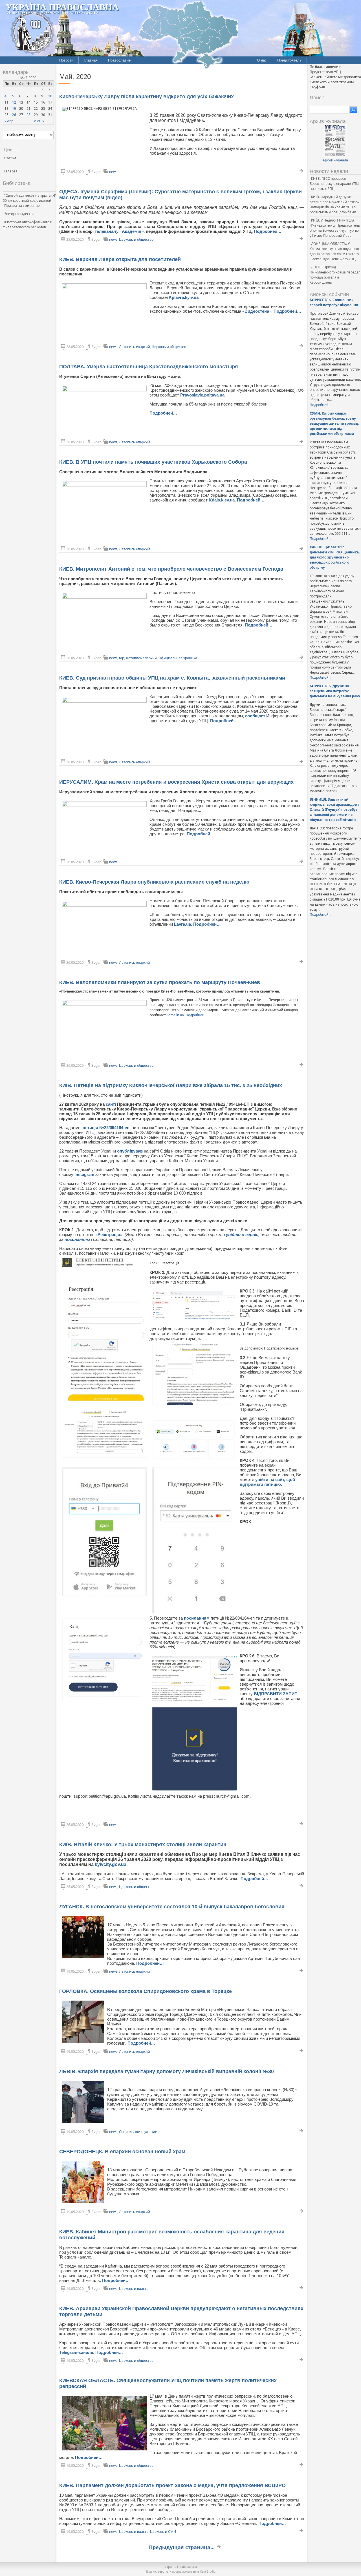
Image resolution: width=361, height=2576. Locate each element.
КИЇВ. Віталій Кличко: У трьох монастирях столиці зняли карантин (143, 1845)
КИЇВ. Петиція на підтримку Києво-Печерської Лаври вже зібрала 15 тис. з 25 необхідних (171, 1085)
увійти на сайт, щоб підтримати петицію (267, 1482)
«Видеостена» (257, 311)
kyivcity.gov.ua (111, 1864)
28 (28, 115)
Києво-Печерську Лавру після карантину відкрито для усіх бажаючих (147, 97)
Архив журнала (335, 160)
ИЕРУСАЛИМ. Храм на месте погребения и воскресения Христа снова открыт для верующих (176, 782)
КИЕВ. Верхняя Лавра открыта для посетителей (120, 259)
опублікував (130, 1151)
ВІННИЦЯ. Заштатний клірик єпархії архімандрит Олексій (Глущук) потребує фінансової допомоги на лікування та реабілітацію (334, 810)
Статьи (10, 158)
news (113, 172)
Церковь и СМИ (163, 2532)
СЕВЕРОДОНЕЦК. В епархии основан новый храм (122, 2152)
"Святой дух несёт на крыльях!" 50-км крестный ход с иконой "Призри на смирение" (30, 201)
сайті (111, 1104)
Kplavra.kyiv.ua (184, 297)
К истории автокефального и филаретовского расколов (28, 224)
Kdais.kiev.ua (222, 500)
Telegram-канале (76, 2352)
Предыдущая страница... (182, 2547)
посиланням (77, 1239)
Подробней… (268, 231)
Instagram (84, 1174)
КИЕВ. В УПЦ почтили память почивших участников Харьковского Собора (153, 462)
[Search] (354, 110)
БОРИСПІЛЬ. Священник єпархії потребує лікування (334, 302)
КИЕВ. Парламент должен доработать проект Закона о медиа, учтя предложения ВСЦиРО (172, 2485)
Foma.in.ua (175, 1015)
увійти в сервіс (242, 1235)
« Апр (9, 121)
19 (14, 109)
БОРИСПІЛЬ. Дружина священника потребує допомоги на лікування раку (335, 691)
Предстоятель (289, 60)
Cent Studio (208, 2571)
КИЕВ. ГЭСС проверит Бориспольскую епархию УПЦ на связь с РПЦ (334, 184)
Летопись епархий (135, 347)
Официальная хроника (178, 658)
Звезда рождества (19, 214)
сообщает (256, 716)
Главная (91, 60)
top (122, 658)
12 (14, 102)
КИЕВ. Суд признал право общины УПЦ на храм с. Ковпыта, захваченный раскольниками (172, 678)
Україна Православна (62, 7)
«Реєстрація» (109, 1235)
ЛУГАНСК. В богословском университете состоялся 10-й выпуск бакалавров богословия (172, 1907)
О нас (262, 60)
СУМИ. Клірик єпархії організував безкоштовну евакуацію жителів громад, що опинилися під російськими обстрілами (334, 423)
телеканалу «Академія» (119, 231)
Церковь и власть (134, 2289)
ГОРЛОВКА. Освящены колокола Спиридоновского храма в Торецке (146, 1991)
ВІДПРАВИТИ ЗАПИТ (276, 1694)
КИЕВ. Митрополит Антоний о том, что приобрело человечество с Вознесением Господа (171, 569)
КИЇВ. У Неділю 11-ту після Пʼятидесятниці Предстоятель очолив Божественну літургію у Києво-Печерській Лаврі (335, 228)
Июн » (39, 121)
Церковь (11, 150)
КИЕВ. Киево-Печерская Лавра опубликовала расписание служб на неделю (154, 882)
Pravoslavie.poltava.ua (202, 395)
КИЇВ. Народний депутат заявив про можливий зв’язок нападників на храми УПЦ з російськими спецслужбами (334, 204)
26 (14, 115)
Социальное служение (138, 2132)
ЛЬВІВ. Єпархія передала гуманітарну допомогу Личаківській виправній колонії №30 (167, 2071)
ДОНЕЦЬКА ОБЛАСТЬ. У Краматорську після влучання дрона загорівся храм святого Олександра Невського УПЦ (334, 251)
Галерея (11, 171)
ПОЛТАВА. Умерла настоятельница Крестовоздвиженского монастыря (149, 367)
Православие (119, 60)
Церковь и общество (136, 239)
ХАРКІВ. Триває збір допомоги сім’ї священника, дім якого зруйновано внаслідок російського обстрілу (335, 557)
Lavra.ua (182, 924)
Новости (66, 60)
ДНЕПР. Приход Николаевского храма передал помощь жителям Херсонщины (335, 275)
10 (50, 96)
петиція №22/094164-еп (106, 1128)
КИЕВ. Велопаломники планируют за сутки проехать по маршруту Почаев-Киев (160, 982)
